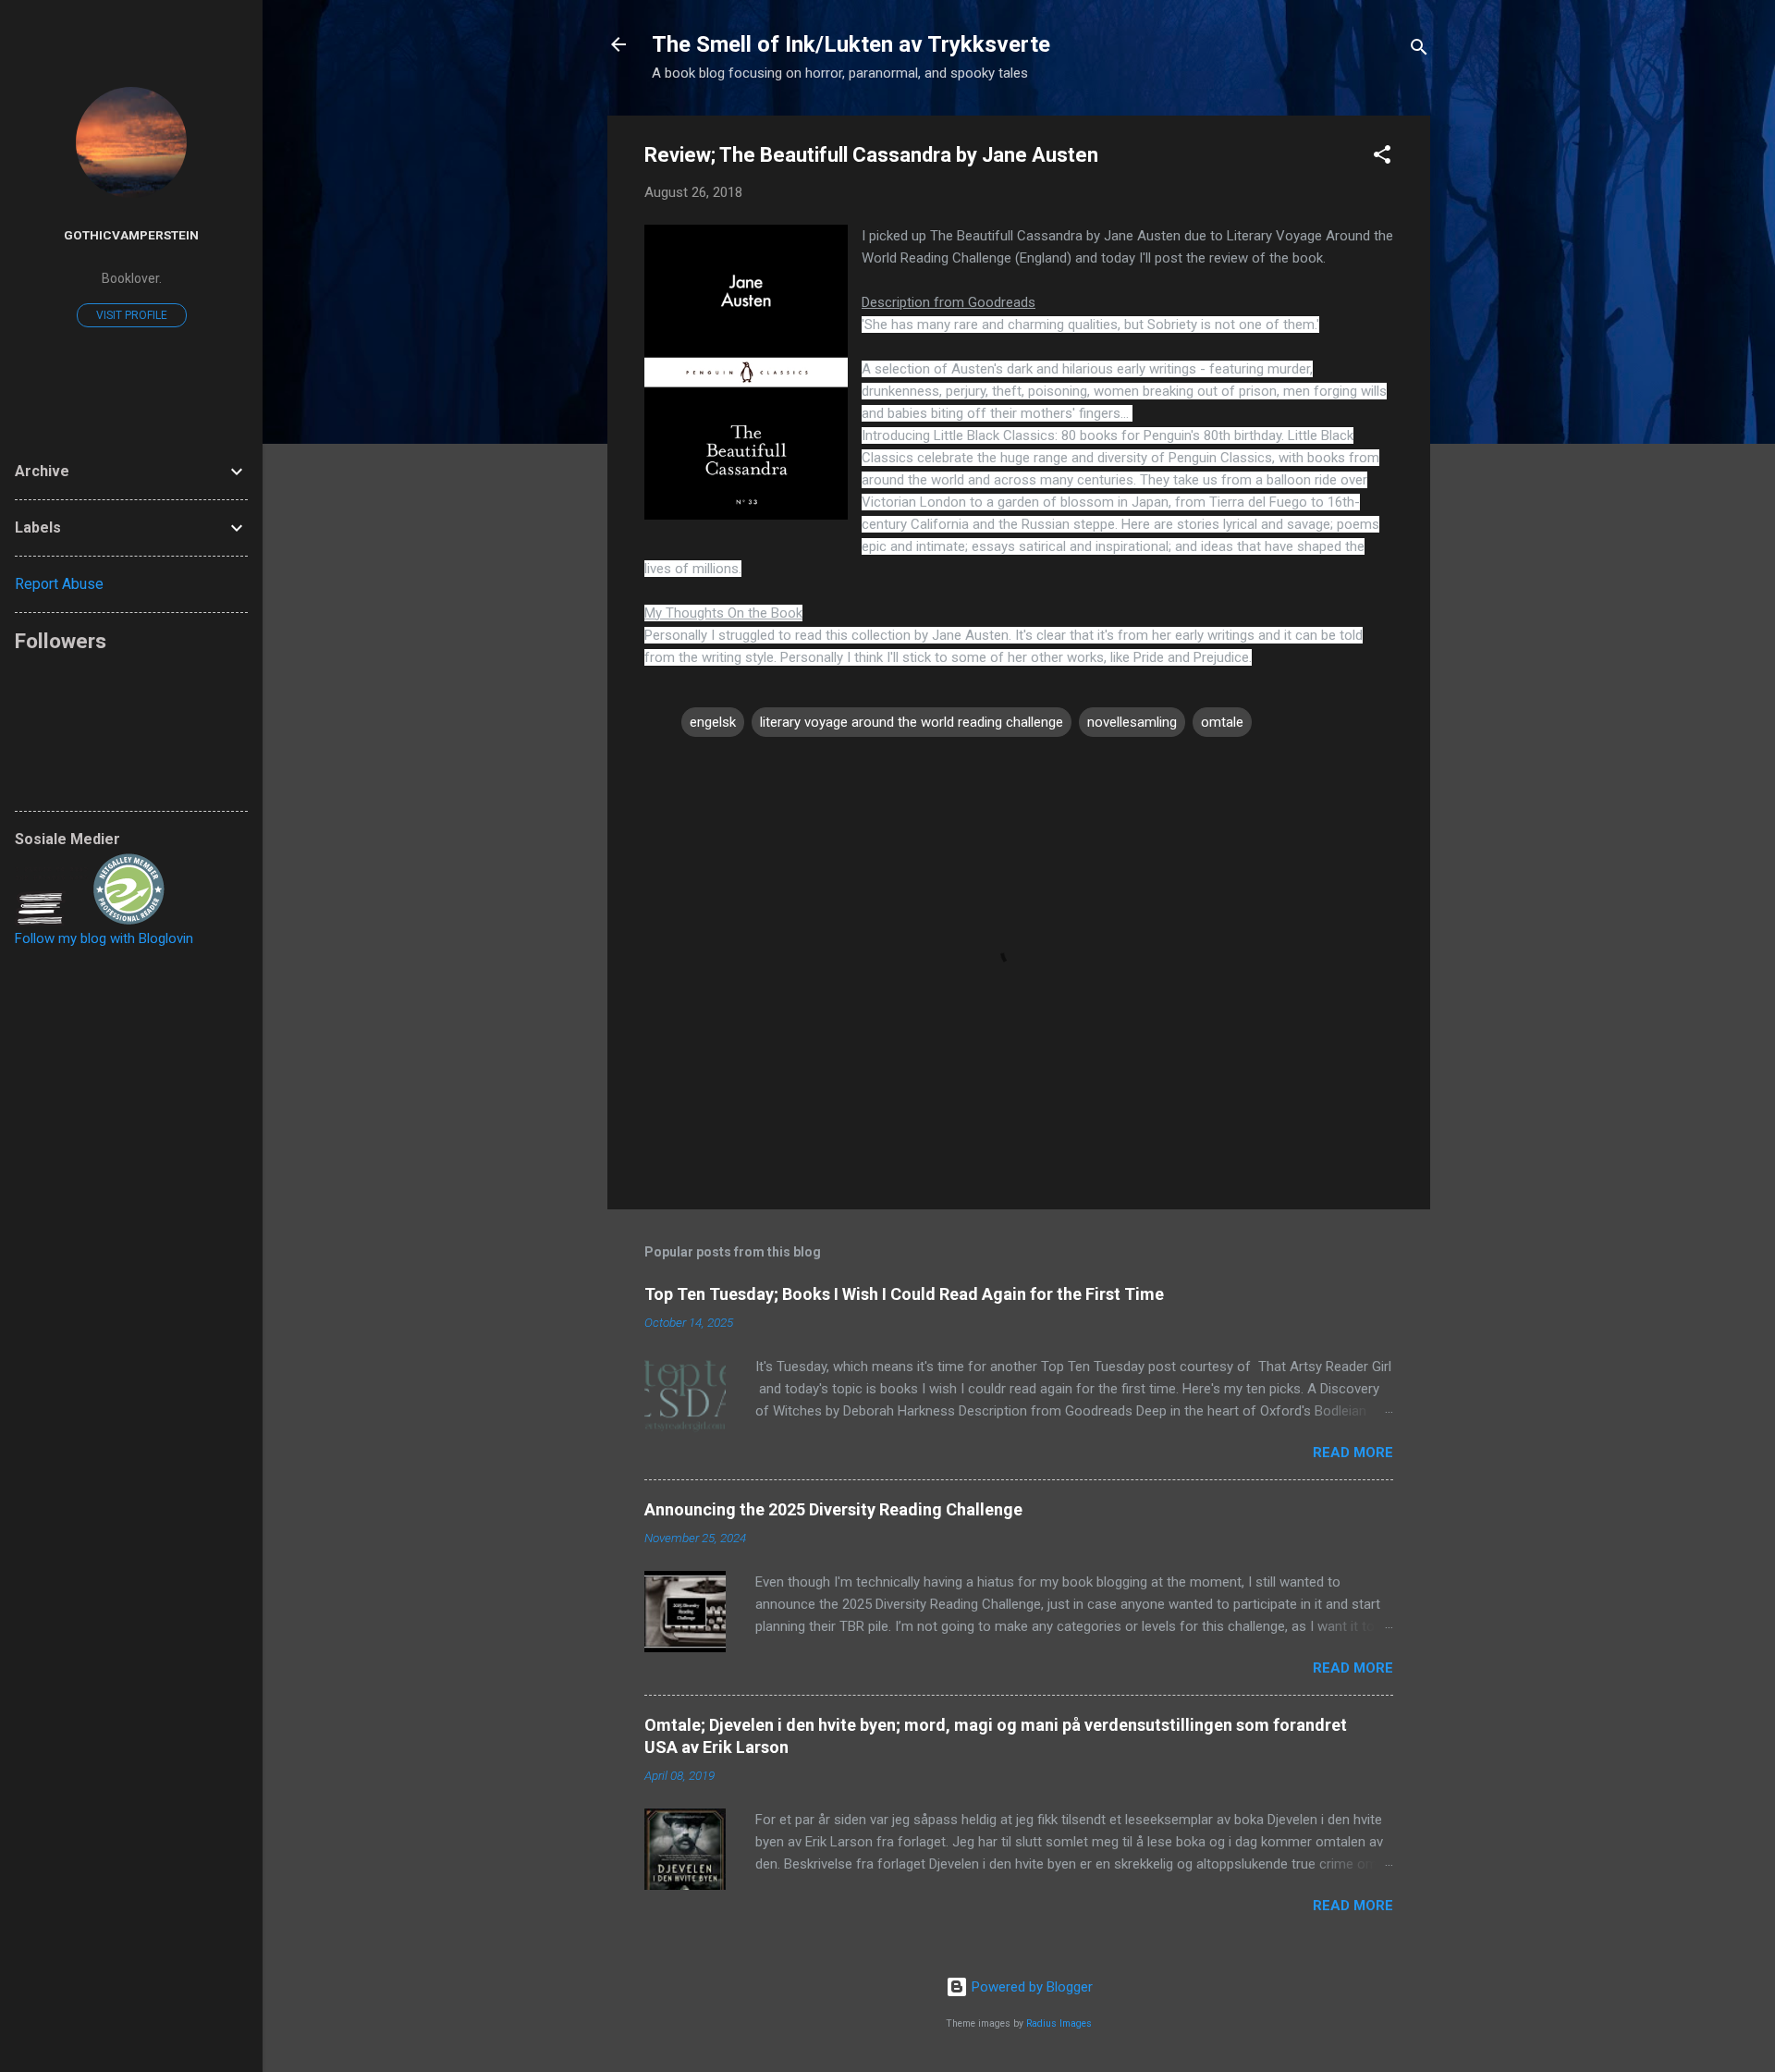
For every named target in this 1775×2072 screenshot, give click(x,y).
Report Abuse (59, 584)
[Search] (1419, 50)
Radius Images (1059, 2023)
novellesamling (1132, 722)
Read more (1353, 1453)
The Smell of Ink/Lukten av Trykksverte (851, 44)
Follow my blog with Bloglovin (104, 938)
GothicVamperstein (131, 235)
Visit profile (132, 315)
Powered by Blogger (1030, 1987)
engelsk (713, 722)
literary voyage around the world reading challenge (912, 722)
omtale (1222, 722)
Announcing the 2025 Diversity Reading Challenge (833, 1509)
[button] (1382, 158)
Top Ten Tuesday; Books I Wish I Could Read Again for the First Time (904, 1294)
